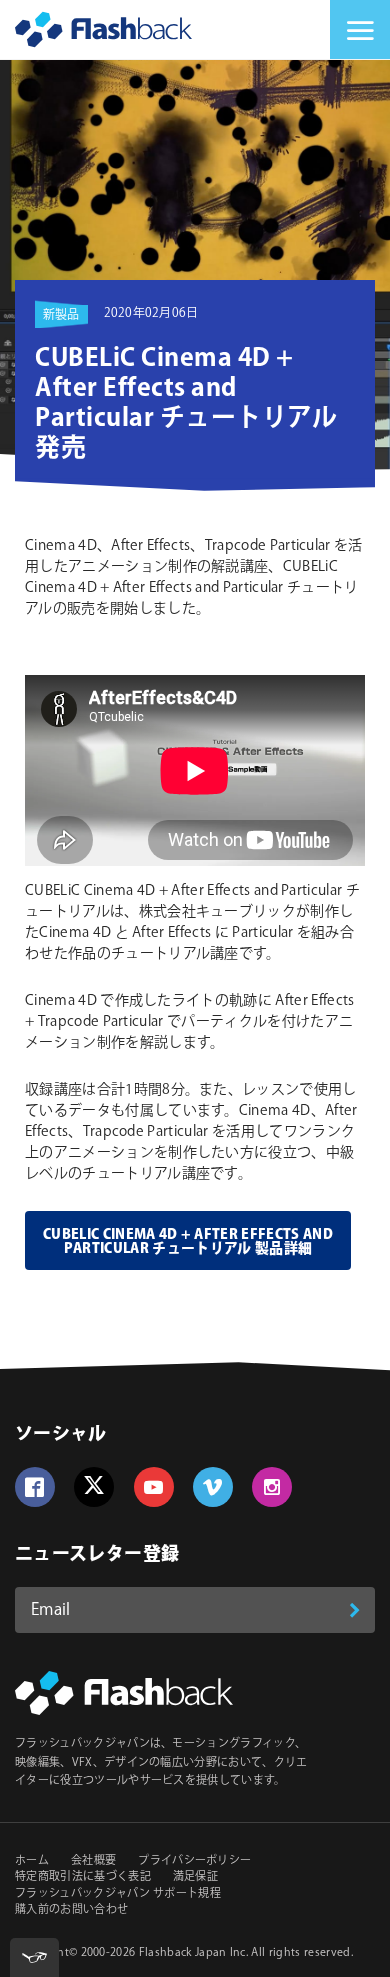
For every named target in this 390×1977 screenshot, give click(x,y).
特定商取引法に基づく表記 (83, 1877)
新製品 (61, 315)
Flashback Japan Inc (192, 1953)
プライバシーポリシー (194, 1861)
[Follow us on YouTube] (154, 1487)
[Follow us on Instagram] (272, 1487)
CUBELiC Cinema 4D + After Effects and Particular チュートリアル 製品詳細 (188, 1242)
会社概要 (93, 1861)
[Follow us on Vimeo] (213, 1487)
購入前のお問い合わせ (71, 1910)
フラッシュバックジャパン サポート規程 (118, 1894)
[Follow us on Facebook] (35, 1487)
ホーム (32, 1861)
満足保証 (195, 1877)
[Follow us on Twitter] (94, 1487)
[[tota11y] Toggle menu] (34, 1957)
